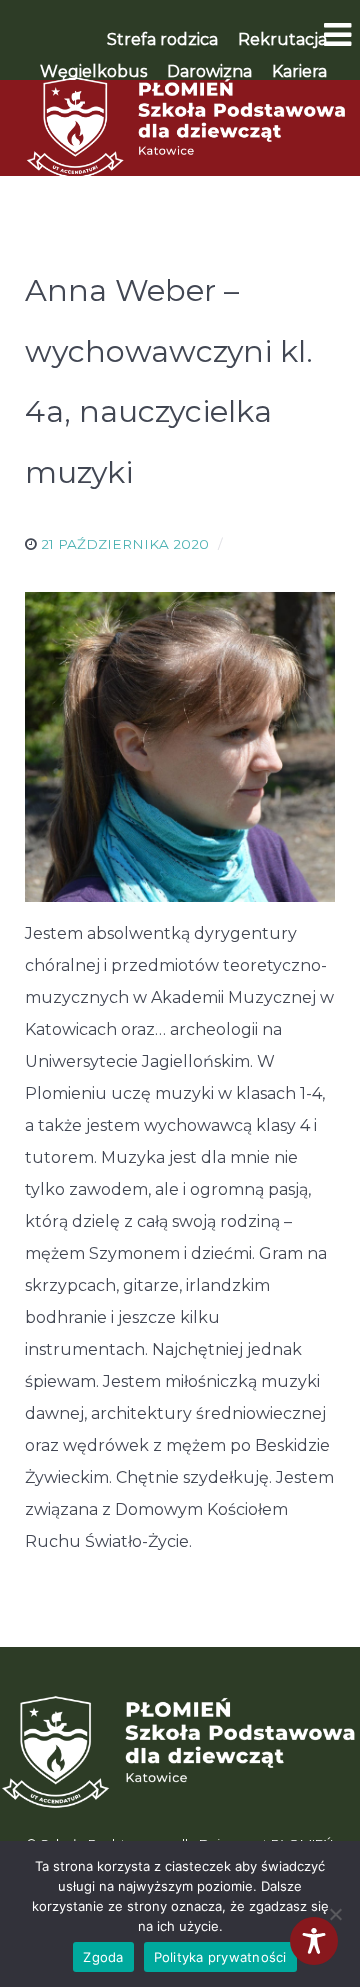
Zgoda (103, 1957)
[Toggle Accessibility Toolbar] (314, 1941)
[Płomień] (180, 127)
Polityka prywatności (220, 1957)
